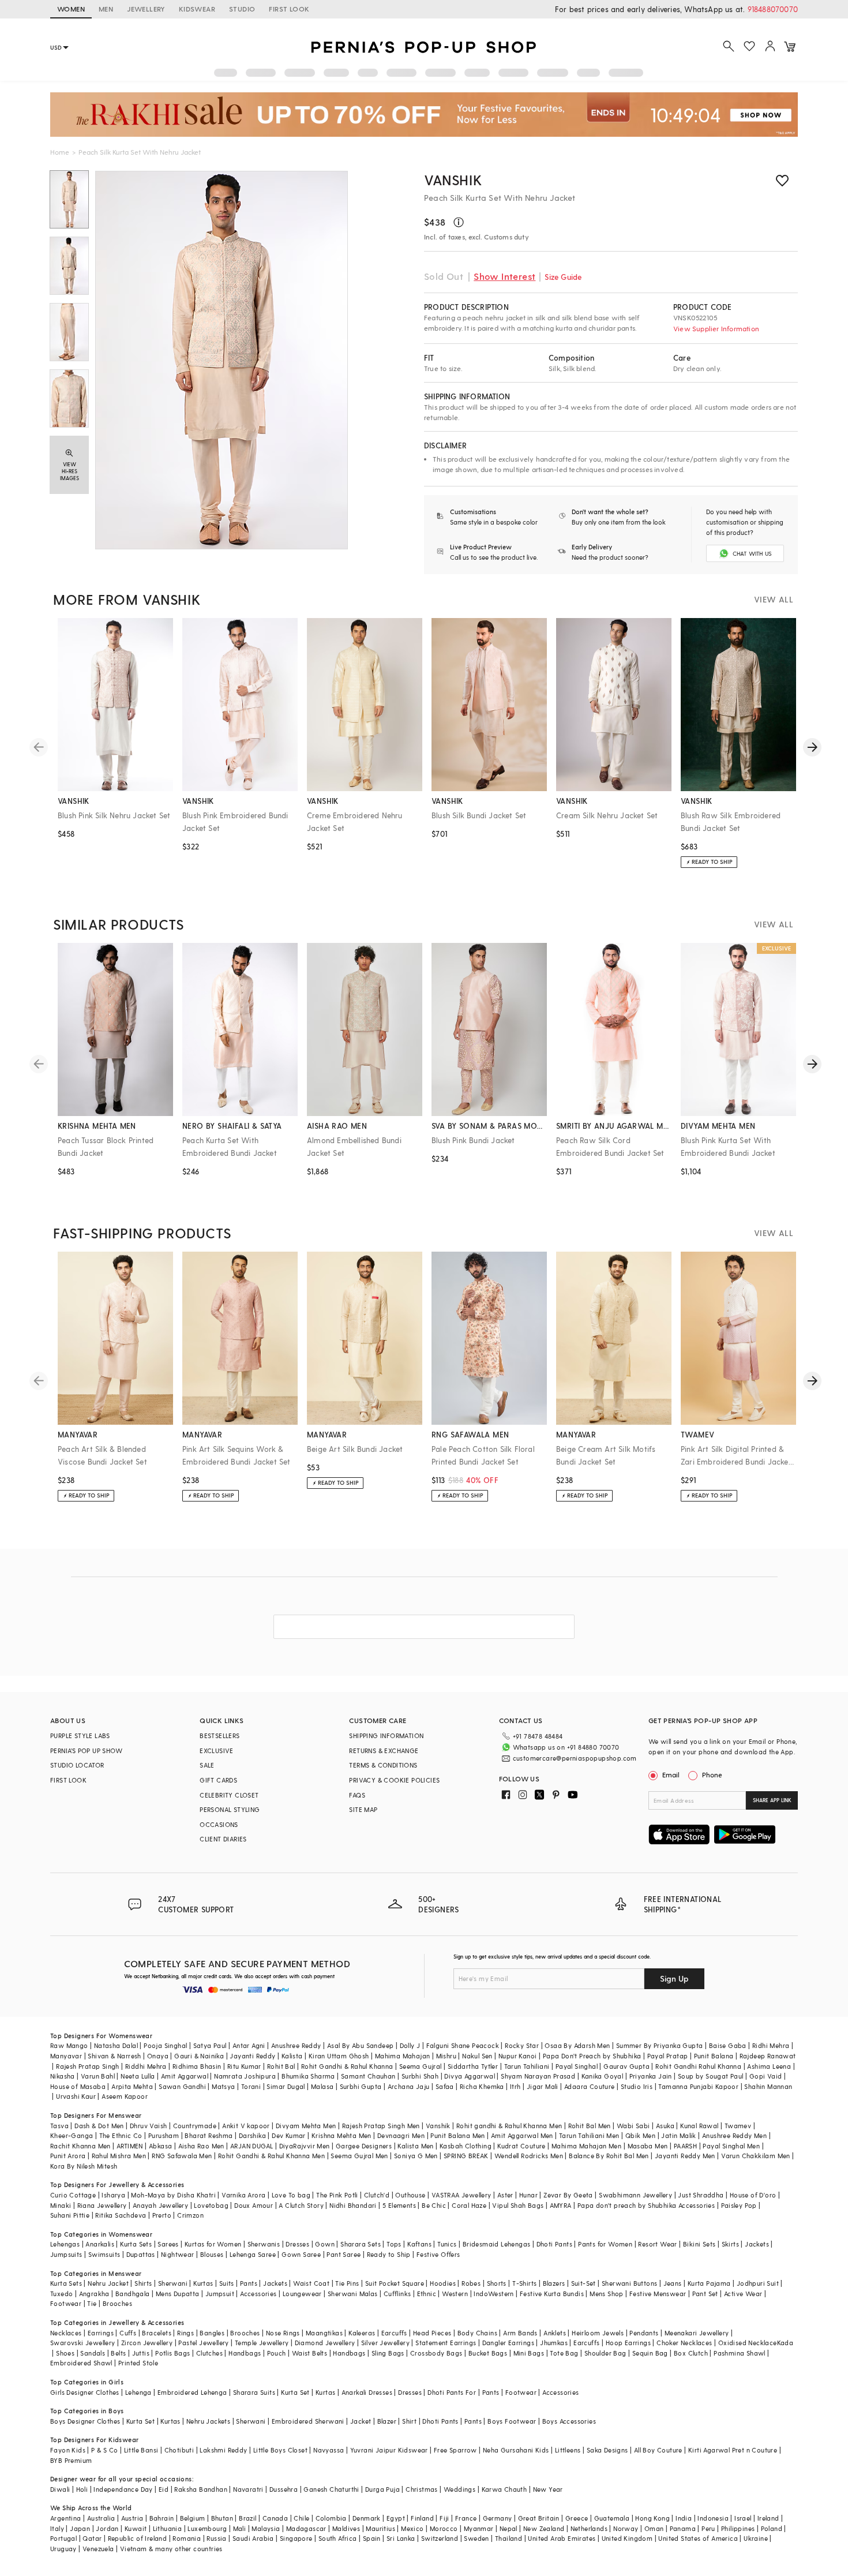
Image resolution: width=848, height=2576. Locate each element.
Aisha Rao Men (201, 2146)
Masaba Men (648, 2146)
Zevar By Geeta (568, 2195)
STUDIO (242, 9)
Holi (82, 2489)
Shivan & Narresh (114, 2056)
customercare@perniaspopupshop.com (575, 1758)
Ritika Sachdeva (121, 2215)
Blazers (554, 2283)
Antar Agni (249, 2045)
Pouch (277, 2353)
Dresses (297, 2244)
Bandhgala (133, 2294)
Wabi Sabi (633, 2126)
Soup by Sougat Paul (711, 2076)
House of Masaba (78, 2086)
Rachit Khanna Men (80, 2146)
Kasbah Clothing (466, 2146)
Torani (251, 2086)
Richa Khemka (482, 2086)
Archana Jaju (409, 2086)
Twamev (738, 2126)
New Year (548, 2489)
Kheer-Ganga (72, 2135)
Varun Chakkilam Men (756, 2156)
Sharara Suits (254, 2392)
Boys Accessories (569, 2421)
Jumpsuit (220, 2294)
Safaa (445, 2086)
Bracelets (157, 2333)
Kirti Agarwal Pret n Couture (733, 2450)
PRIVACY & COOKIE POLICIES (394, 1780)
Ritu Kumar (244, 2066)
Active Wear (743, 2294)
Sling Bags (388, 2353)
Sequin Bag (650, 2353)
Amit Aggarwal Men (522, 2135)
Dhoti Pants (554, 2244)
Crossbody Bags (436, 2353)
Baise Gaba (728, 2045)
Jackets (757, 2244)
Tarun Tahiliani (527, 2066)
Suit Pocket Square (395, 2283)
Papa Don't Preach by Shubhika (592, 2056)
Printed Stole (138, 2363)
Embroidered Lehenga (192, 2392)
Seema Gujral (421, 2066)
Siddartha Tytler (473, 2066)
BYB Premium (71, 2460)
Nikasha (63, 2076)
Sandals (93, 2353)
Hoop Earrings (628, 2343)
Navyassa (329, 2450)
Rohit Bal (281, 2066)
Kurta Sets (136, 2244)
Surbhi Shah (420, 2076)
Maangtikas (324, 2333)
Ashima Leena (769, 2066)
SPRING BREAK (466, 2156)
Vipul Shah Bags (518, 2205)
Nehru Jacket (108, 2283)
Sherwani (173, 2283)
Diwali (60, 2489)
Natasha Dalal (116, 2045)
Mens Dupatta (178, 2294)
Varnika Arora (243, 2195)
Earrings (101, 2333)
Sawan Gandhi (182, 2086)
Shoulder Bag (605, 2353)
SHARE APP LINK (772, 1800)
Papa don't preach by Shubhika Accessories (646, 2205)
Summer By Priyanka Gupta (660, 2045)
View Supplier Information (716, 328)
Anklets (555, 2333)
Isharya (113, 2195)
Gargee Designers (364, 2146)
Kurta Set (295, 2392)
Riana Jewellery (102, 2205)
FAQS (357, 1795)
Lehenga (138, 2392)
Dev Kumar (289, 2135)
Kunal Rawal (699, 2126)
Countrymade (195, 2126)
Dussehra (284, 2489)
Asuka (665, 2126)
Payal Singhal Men (731, 2146)
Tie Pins (347, 2283)
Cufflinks (397, 2294)
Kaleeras (362, 2333)
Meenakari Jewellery (697, 2333)
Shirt (409, 2421)
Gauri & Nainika (199, 2056)
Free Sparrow (455, 2450)
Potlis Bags (172, 2353)
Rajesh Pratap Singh (88, 2066)
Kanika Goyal (603, 2076)
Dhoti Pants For (452, 2392)
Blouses (212, 2254)
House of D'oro (753, 2195)
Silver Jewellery (385, 2343)
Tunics (447, 2244)
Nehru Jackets (208, 2421)
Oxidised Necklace (748, 2343)
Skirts (730, 2244)
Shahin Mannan (768, 2086)
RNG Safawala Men (182, 2156)
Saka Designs (607, 2450)
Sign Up (674, 1978)
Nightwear (178, 2254)
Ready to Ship (389, 2254)
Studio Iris (637, 2086)
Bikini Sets (699, 2244)
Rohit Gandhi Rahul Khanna (698, 2066)
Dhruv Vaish (148, 2126)
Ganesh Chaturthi (331, 2489)
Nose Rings (283, 2333)
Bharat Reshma (209, 2135)
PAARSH (685, 2146)
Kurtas (203, 2283)
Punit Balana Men (457, 2135)
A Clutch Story (301, 2205)
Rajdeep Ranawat (768, 2056)
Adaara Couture (590, 2086)
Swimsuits (104, 2254)
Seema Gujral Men (359, 2156)
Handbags (245, 2353)
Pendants (644, 2333)
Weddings (459, 2489)
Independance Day (123, 2489)
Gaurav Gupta (626, 2066)
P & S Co (104, 2450)
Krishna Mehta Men (342, 2135)
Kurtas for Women (213, 2244)
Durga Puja (382, 2489)
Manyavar (66, 2056)
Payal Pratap (668, 2056)
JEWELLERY (146, 9)
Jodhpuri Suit (758, 2283)
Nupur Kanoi (517, 2056)
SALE (207, 1765)
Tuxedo (61, 2294)
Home (60, 152)
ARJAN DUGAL (252, 2146)
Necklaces (66, 2333)
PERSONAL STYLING (230, 1809)
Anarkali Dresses (367, 2392)
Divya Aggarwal (470, 2076)
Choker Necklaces (684, 2343)
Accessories (258, 2294)
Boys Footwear (512, 2421)
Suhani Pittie (70, 2215)
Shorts (497, 2283)
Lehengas (65, 2244)
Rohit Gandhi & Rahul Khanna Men (271, 2156)
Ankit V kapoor (246, 2126)
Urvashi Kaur (76, 2096)
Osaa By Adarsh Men (577, 2045)
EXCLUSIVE (217, 1751)
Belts (118, 2353)
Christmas (422, 2489)
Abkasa (160, 2146)
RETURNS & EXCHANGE (384, 1751)
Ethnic (427, 2294)
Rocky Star (522, 2045)
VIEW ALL (774, 599)
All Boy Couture (658, 2450)
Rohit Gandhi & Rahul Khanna (347, 2066)
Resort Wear (657, 2244)
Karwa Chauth (504, 2489)
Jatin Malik (678, 2135)
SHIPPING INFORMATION (386, 1736)
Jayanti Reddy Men (685, 2156)
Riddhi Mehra (146, 2066)
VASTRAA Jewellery (461, 2195)
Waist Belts (309, 2353)
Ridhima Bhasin (197, 2066)
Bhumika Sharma (308, 2076)
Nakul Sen (477, 2056)
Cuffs (128, 2333)
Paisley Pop (739, 2205)
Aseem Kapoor (125, 2096)
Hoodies (443, 2283)
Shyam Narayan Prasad (538, 2076)
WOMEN (71, 9)
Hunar (528, 2195)
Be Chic (434, 2205)
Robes (471, 2283)
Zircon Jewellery (147, 2343)
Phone (712, 1774)
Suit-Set (584, 2283)
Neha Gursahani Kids (516, 2450)
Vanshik (453, 180)
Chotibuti (179, 2450)
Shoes (65, 2353)
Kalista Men (415, 2146)
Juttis (141, 2353)
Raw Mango (69, 2045)
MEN (106, 9)
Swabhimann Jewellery (635, 2195)
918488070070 (773, 9)
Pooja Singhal (165, 2045)
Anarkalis (100, 2244)
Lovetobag (211, 2205)
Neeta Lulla (138, 2076)
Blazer (387, 2421)
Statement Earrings (446, 2343)
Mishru (446, 2056)
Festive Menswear (658, 2294)
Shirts (143, 2283)
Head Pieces (432, 2333)
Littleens (568, 2450)
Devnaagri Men (401, 2135)
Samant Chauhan (368, 2076)
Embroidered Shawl (81, 2363)
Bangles (212, 2333)
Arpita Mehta (132, 2086)
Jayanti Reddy (252, 2056)
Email (671, 1774)
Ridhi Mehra (771, 2045)
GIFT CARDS (218, 1780)
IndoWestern (494, 2294)
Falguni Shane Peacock (463, 2045)
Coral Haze (469, 2205)
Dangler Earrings (508, 2343)
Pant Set (705, 2294)
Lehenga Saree (253, 2254)
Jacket (361, 2421)
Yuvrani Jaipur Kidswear (389, 2450)
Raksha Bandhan (201, 2489)
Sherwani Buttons (629, 2283)
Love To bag (291, 2195)
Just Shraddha (701, 2195)
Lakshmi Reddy (223, 2450)
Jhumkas (554, 2343)
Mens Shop (607, 2294)
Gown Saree (301, 2254)
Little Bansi (141, 2450)
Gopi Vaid (766, 2076)
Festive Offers (438, 2254)
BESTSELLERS (219, 1736)
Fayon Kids (68, 2450)
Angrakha (94, 2294)
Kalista (292, 2056)
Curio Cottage (73, 2195)
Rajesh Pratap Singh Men (381, 2126)
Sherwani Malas (353, 2294)
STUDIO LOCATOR (77, 1765)
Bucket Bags (488, 2353)
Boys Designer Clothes (85, 2421)
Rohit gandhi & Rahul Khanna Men (509, 2126)
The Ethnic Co (121, 2135)
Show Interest (504, 276)
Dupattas (141, 2254)
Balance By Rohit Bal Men (609, 2156)
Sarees (168, 2244)
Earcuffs (394, 2333)
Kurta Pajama (709, 2283)
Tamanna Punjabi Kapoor (698, 2086)
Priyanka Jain (651, 2076)
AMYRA (561, 2205)
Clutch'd (377, 2195)
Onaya (158, 2056)
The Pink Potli (337, 2195)
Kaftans (419, 2244)
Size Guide (563, 277)
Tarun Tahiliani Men (589, 2135)
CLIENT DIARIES (223, 1839)
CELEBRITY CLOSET (229, 1795)
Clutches (209, 2353)
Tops (394, 2244)
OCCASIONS (219, 1824)
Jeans (673, 2283)
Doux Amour (254, 2205)
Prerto (162, 2215)
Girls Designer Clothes (85, 2392)
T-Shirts (524, 2283)
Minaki (61, 2205)
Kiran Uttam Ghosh (339, 2056)
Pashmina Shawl (740, 2353)
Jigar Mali (543, 2086)
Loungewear (302, 2294)
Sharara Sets (361, 2244)
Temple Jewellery (262, 2343)
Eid (164, 2489)
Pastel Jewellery (203, 2343)
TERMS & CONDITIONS (383, 1765)
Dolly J (410, 2045)
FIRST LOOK (289, 9)
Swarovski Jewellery (83, 2343)
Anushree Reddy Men (734, 2135)
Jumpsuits (66, 2254)
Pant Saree (344, 2254)
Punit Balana (714, 2056)
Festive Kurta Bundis (552, 2294)
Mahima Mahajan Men (586, 2146)
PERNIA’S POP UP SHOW (86, 1751)
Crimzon (190, 2215)
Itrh (515, 2086)
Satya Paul (210, 2045)
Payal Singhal (577, 2066)
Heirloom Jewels (598, 2333)
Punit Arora (68, 2156)
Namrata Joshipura (245, 2076)
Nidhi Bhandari (353, 2205)
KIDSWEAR (197, 9)
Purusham (164, 2135)
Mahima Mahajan (403, 2056)
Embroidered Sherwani (308, 2421)
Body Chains (477, 2333)
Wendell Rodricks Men (529, 2156)
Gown (325, 2244)
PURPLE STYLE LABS (80, 1736)
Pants (249, 2283)
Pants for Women (605, 2244)
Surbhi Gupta (361, 2086)
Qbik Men (640, 2135)
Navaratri (248, 2489)
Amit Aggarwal (185, 2076)
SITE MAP (363, 1809)
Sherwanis (264, 2244)
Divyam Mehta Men (306, 2126)
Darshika (252, 2135)
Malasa (322, 2086)
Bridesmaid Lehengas (497, 2244)
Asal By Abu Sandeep (361, 2045)
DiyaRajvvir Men (305, 2146)
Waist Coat (311, 2283)
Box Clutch (691, 2353)
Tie (92, 2303)
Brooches (117, 2303)
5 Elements (399, 2205)
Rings (185, 2333)
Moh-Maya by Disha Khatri (173, 2195)
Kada (785, 2343)
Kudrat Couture (521, 2146)
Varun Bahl (98, 2076)
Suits (227, 2283)
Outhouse (410, 2195)
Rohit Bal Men (590, 2126)
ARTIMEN (130, 2146)
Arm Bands (520, 2333)
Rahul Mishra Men (119, 2156)
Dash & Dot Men (99, 2126)
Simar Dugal (286, 2086)
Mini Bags (529, 2353)
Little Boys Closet (280, 2450)
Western (455, 2294)
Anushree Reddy (296, 2045)
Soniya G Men (416, 2156)
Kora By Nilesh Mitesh (84, 2166)
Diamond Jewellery (325, 2343)
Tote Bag (564, 2353)
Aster (505, 2195)
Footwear (66, 2303)
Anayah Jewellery (160, 2205)
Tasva (59, 2126)
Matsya (223, 2086)
